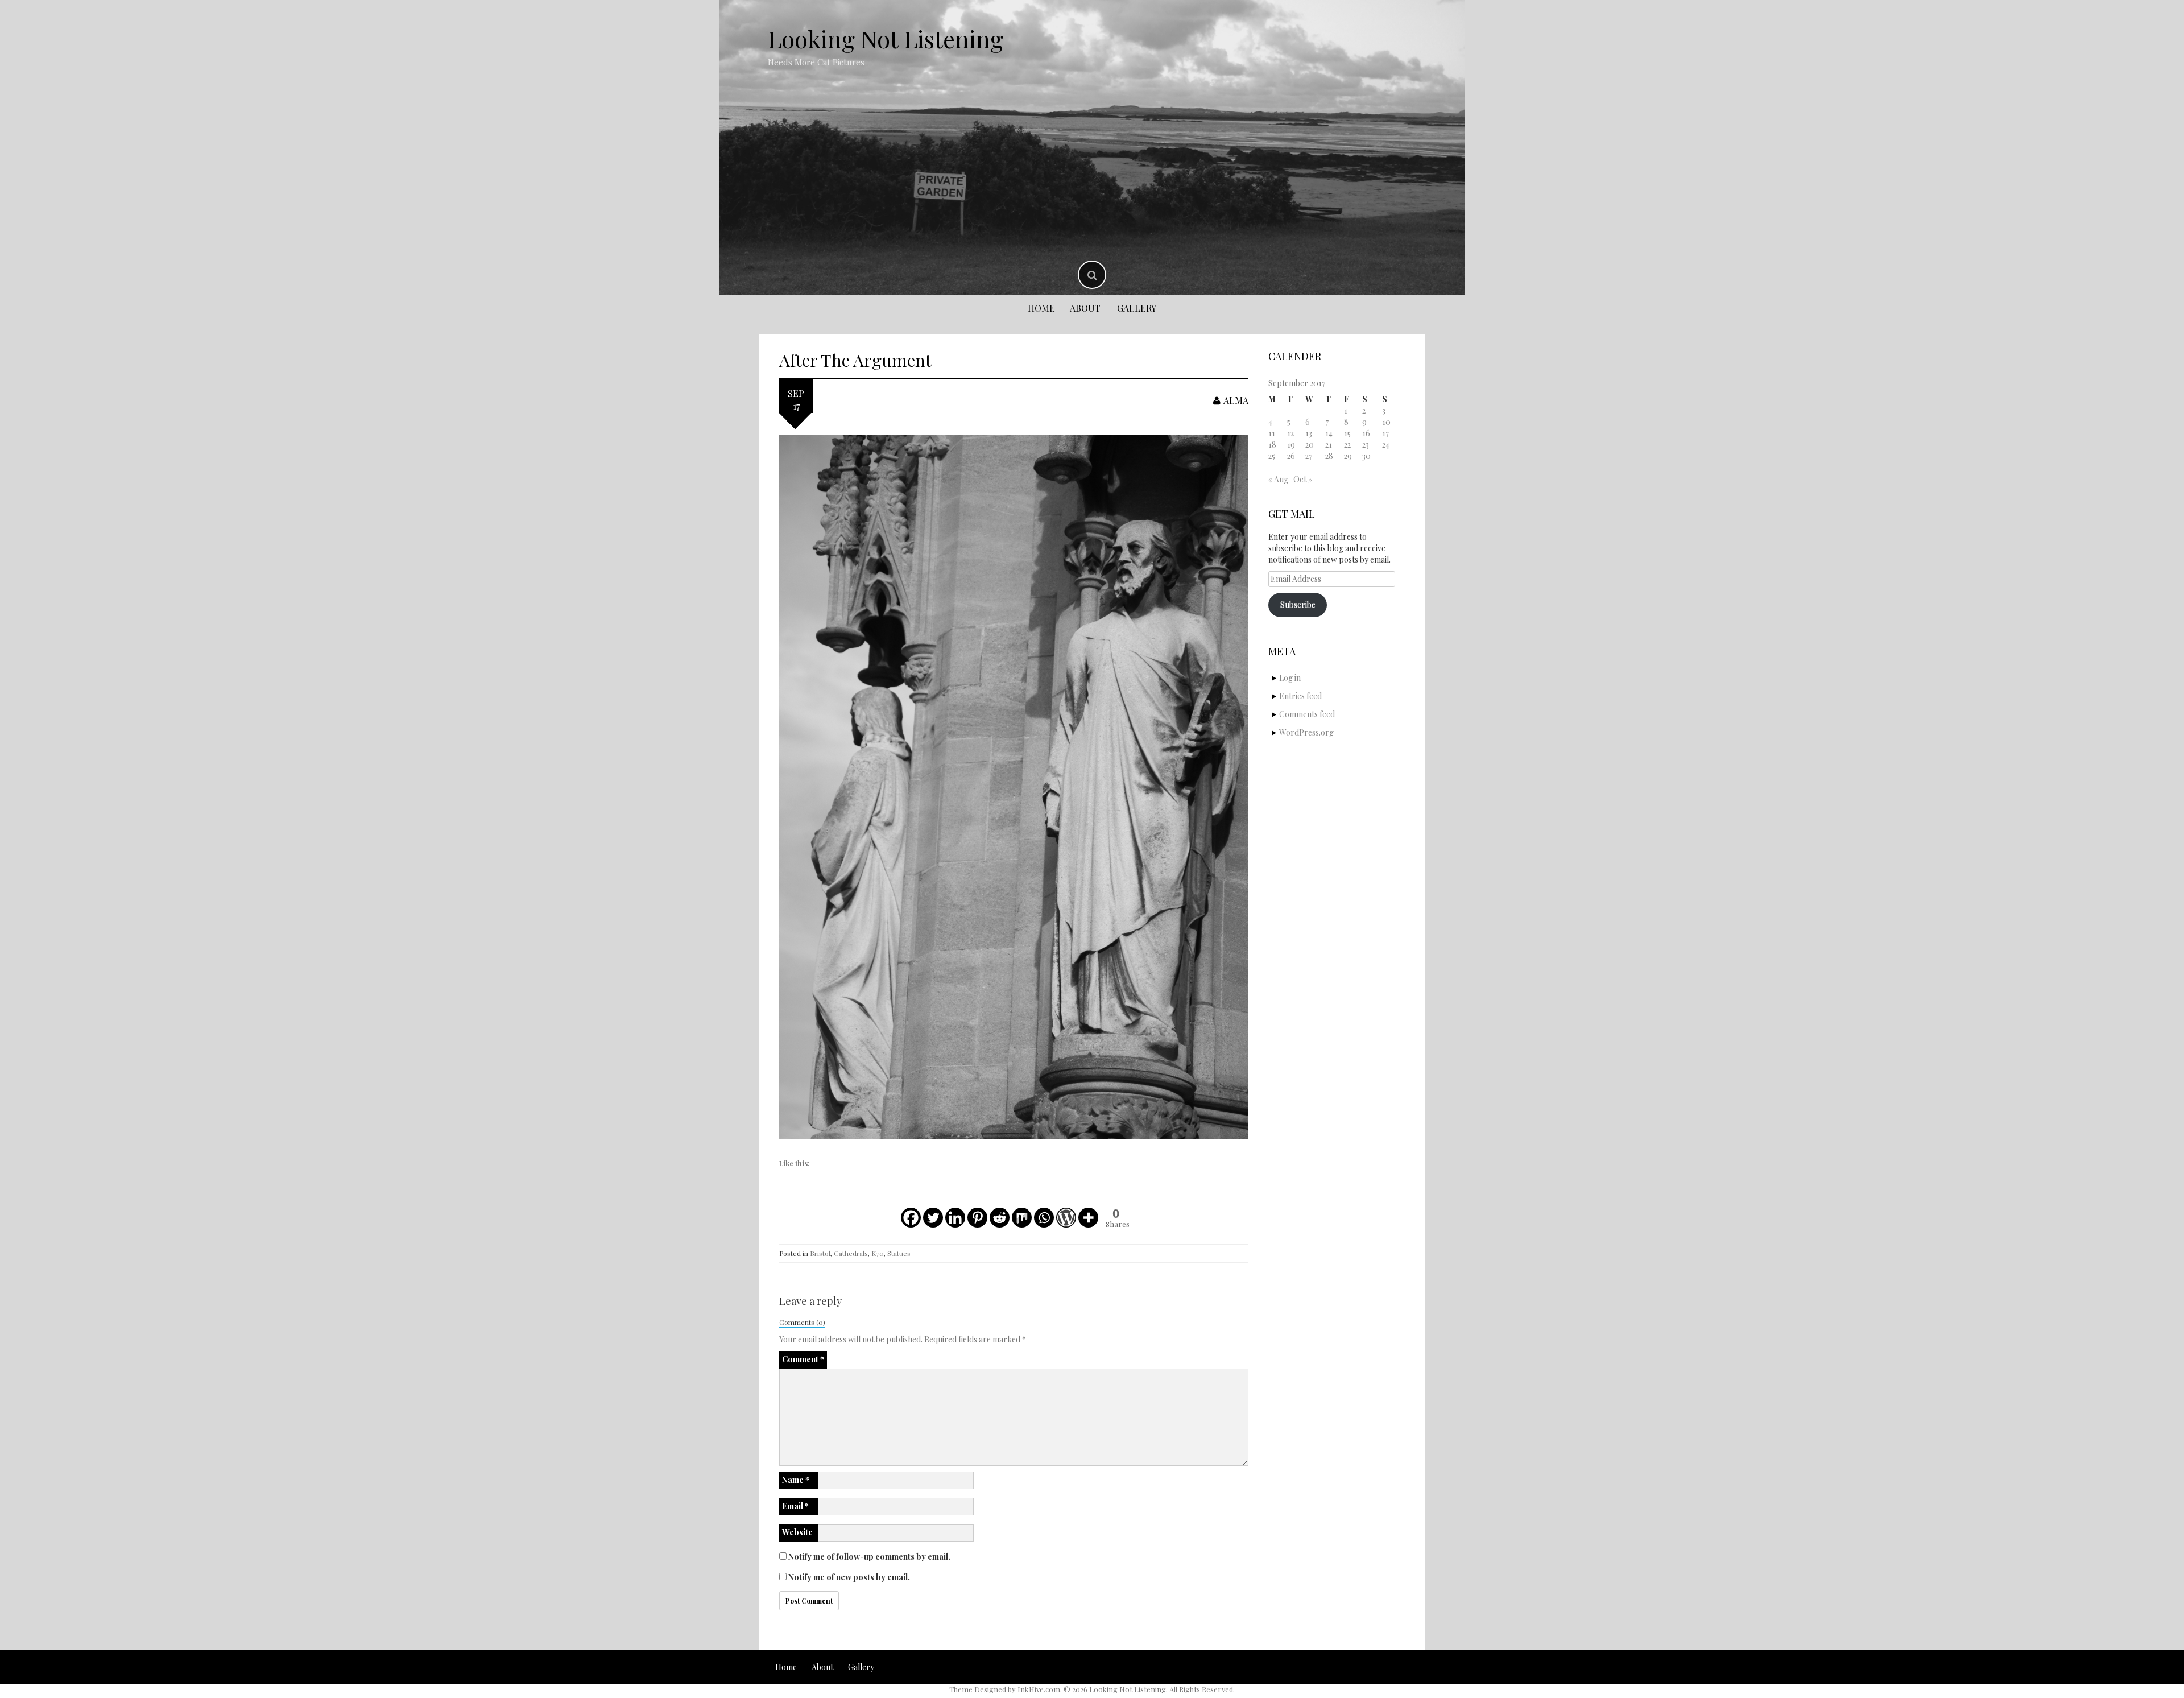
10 (1386, 422)
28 (1329, 456)
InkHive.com (1039, 1689)
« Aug (1278, 479)
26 (1291, 456)
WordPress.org (1306, 732)
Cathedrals (851, 1253)
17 (1385, 433)
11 (1272, 433)
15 (1347, 433)
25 (1272, 456)
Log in (1290, 678)
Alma (1236, 400)
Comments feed (1307, 714)
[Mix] (1022, 1218)
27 (1309, 456)
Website (797, 1532)
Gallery (1137, 308)
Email (795, 1506)
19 (1291, 445)
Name (796, 1480)
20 (1310, 445)
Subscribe (1298, 604)
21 (1329, 445)
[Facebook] (911, 1218)
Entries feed (1300, 696)
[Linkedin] (955, 1218)
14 (1329, 433)
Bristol (820, 1253)
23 (1366, 445)
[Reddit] (1000, 1218)
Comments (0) (802, 1322)
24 (1386, 445)
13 (1309, 433)
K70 (878, 1253)
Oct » (1303, 479)
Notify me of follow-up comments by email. (869, 1557)
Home (1041, 308)
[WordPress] (1066, 1218)
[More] (1088, 1218)
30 (1366, 456)
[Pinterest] (977, 1218)
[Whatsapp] (1044, 1218)
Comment (803, 1359)
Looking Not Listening (886, 39)
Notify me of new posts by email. (849, 1577)
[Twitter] (933, 1218)
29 (1348, 456)
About (1085, 308)
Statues (899, 1253)
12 (1290, 433)
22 (1347, 445)
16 (1366, 433)
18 (1272, 445)
